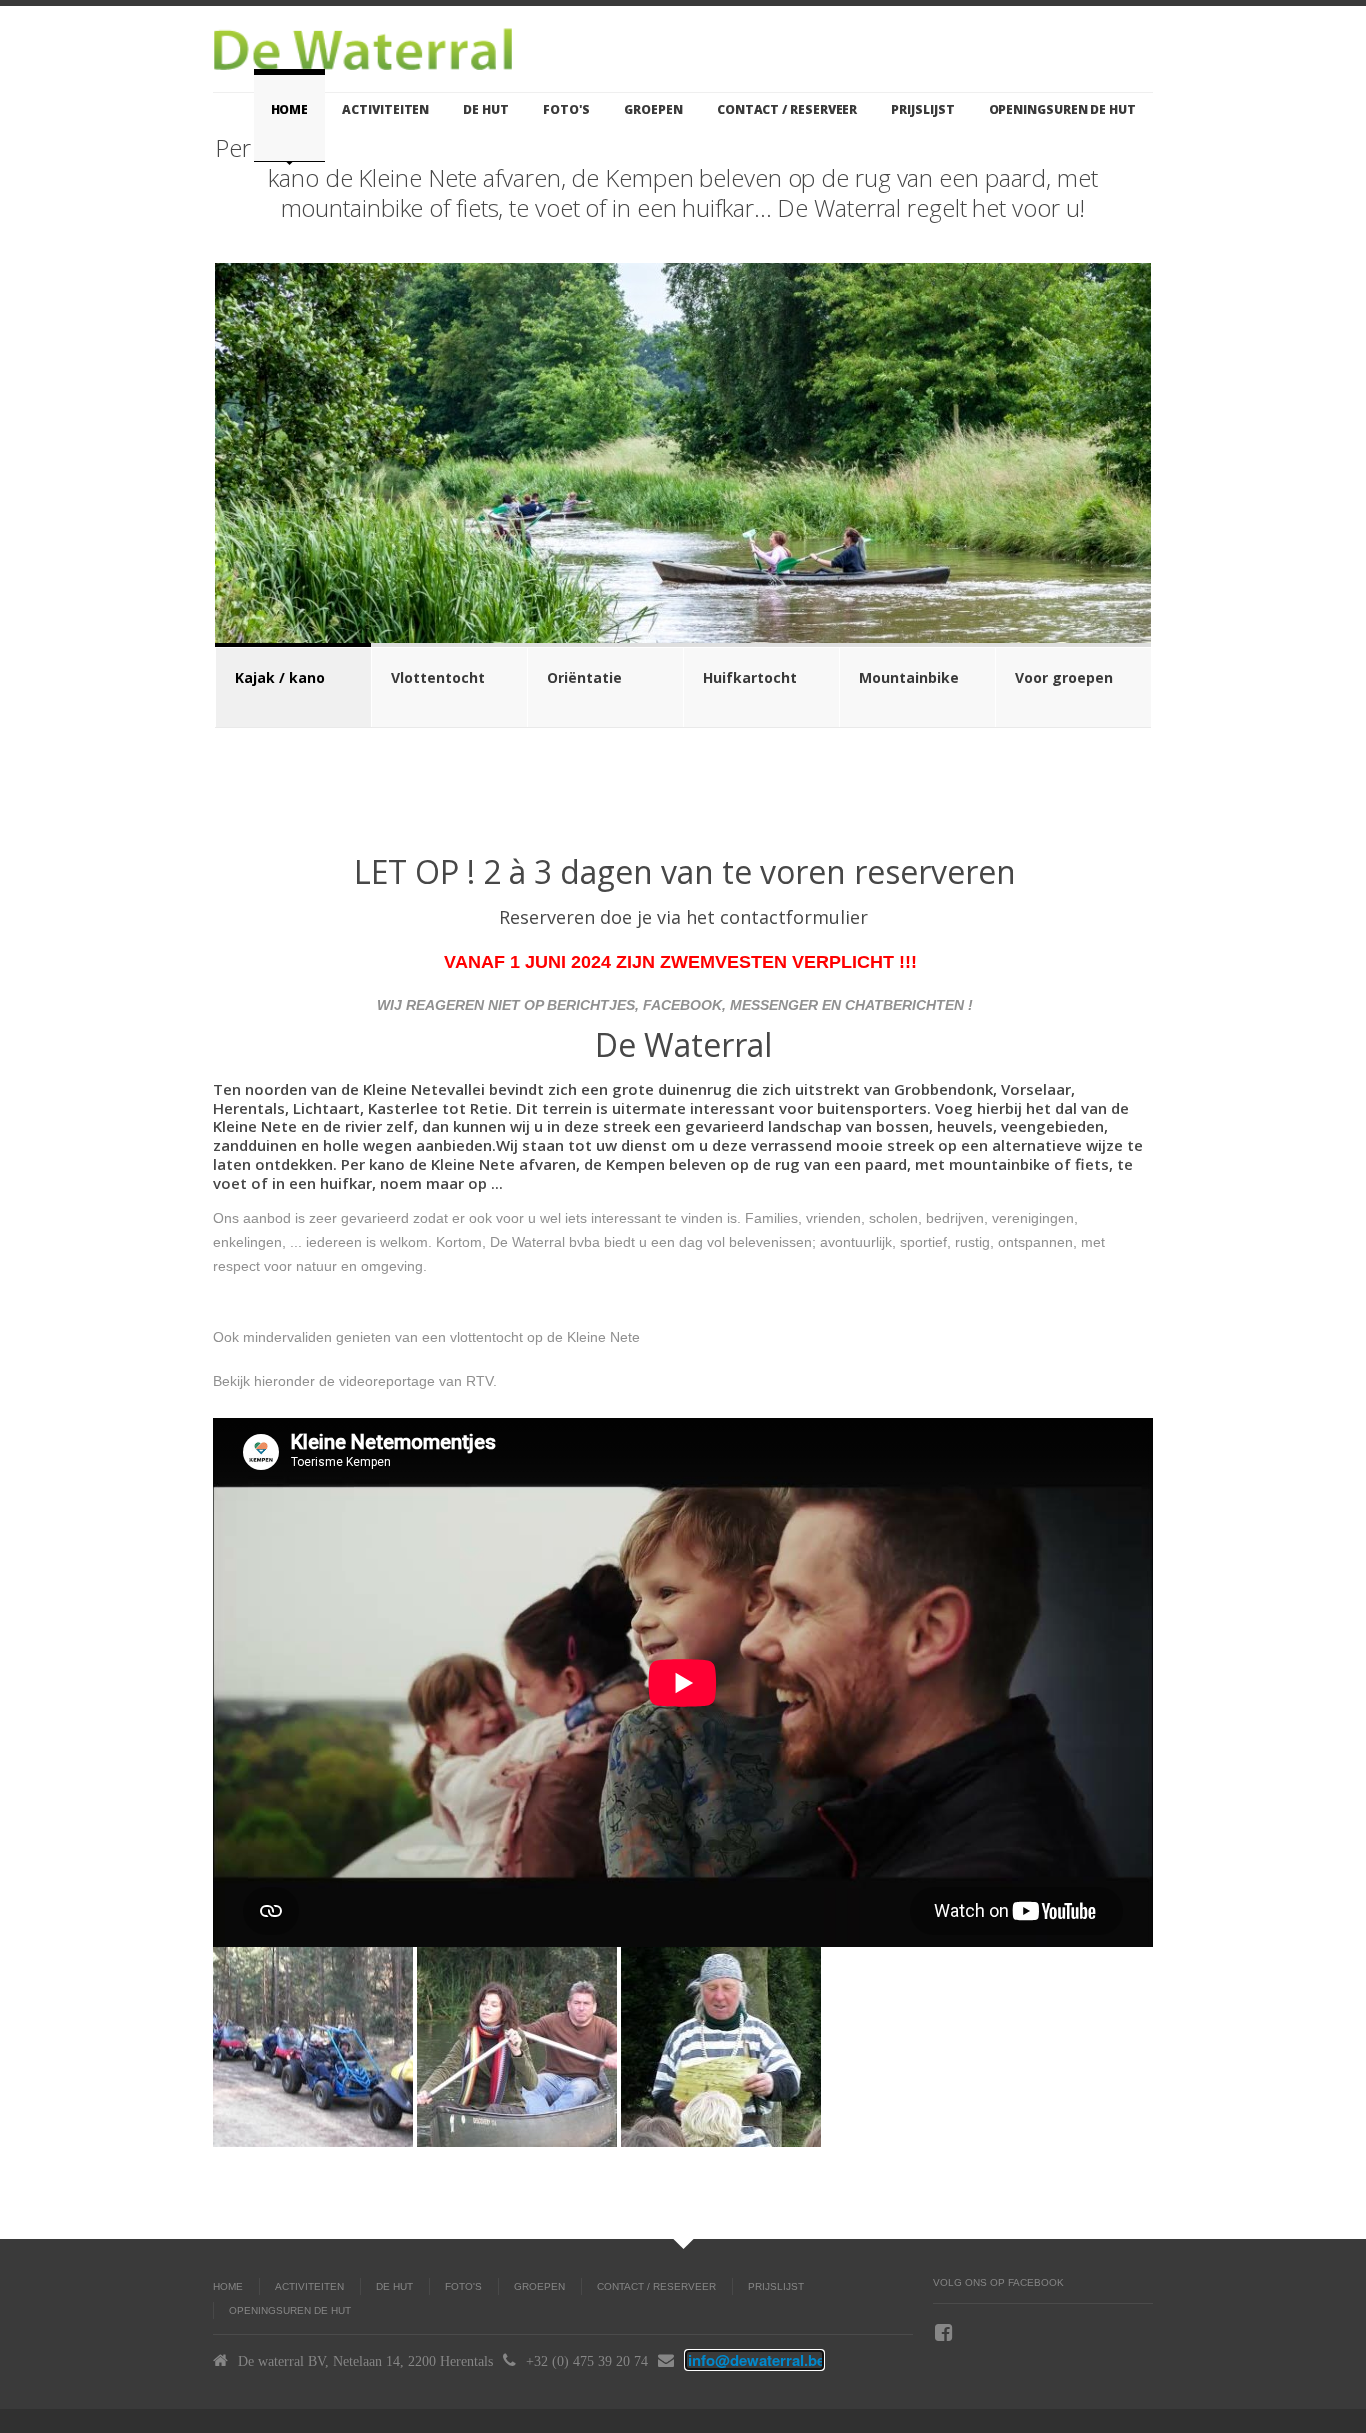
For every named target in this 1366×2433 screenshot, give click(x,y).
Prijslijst (922, 109)
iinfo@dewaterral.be (754, 2360)
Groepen (653, 109)
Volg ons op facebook (998, 2282)
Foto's (567, 109)
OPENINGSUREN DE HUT (1062, 109)
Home (290, 109)
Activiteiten (385, 109)
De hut (486, 109)
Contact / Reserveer (787, 109)
